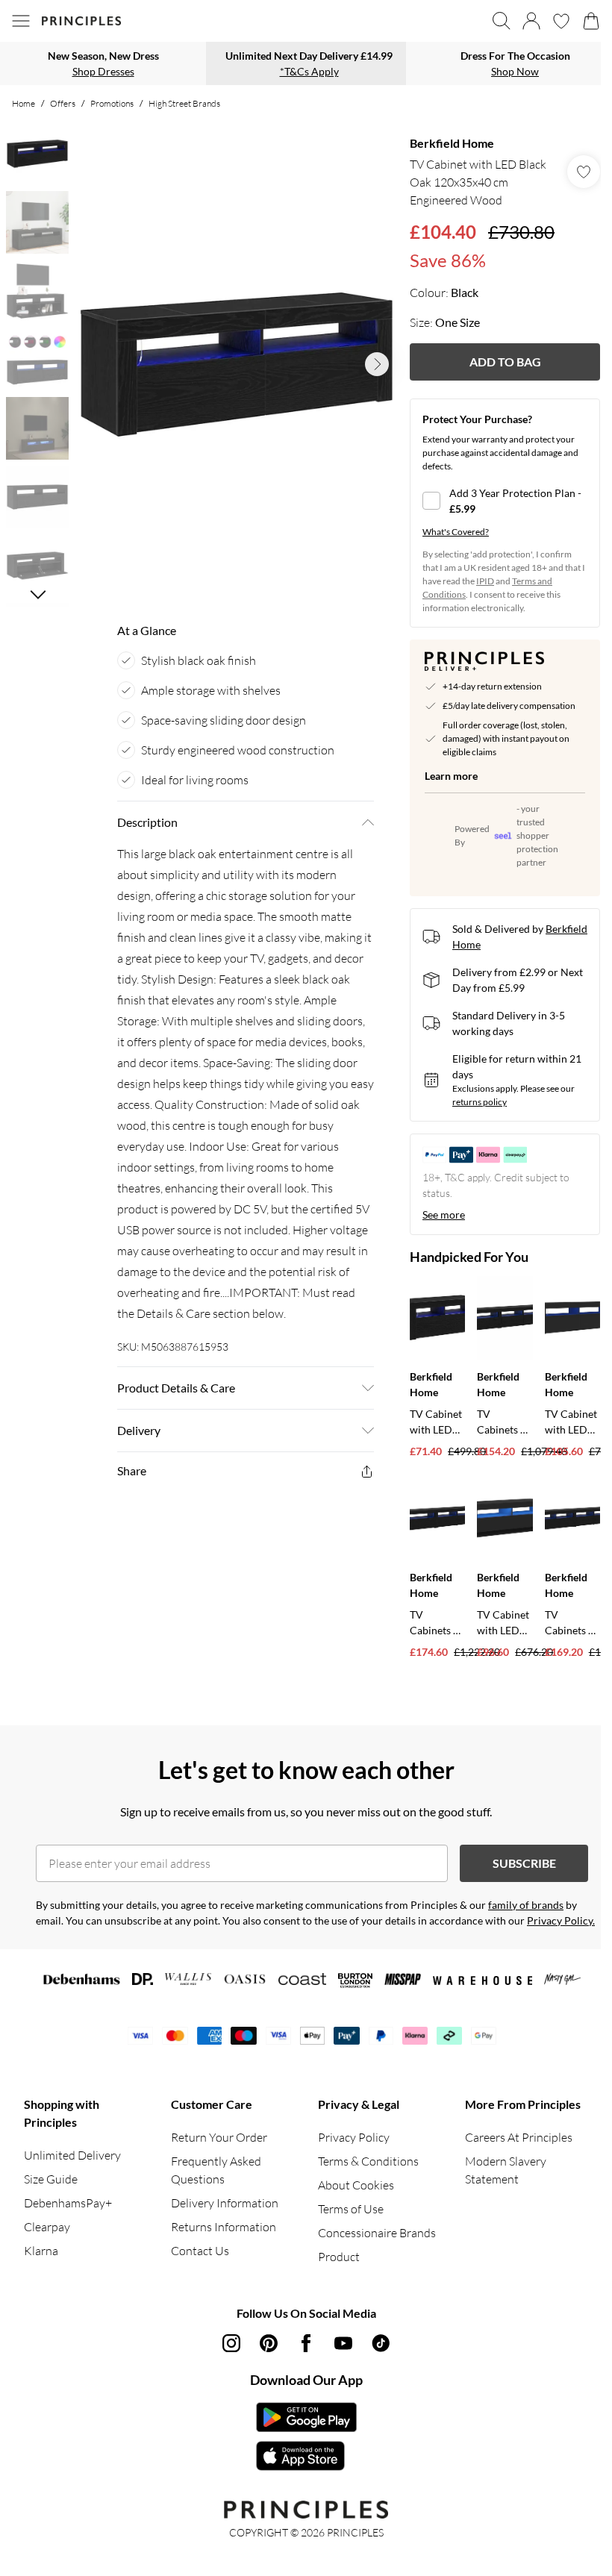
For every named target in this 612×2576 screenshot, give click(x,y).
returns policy (480, 1102)
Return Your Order (219, 2137)
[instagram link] (231, 2343)
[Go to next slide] (377, 364)
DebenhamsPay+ (68, 2203)
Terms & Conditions (368, 2161)
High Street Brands (184, 103)
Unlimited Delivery (72, 2155)
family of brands (526, 1905)
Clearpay (47, 2227)
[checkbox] (505, 501)
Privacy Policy (354, 2137)
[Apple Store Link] (306, 2456)
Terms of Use (351, 2209)
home (24, 103)
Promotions (112, 103)
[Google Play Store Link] (306, 2417)
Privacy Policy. (561, 1920)
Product (339, 2257)
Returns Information (224, 2227)
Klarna (41, 2251)
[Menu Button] (21, 21)
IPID (485, 581)
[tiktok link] (381, 2343)
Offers (63, 103)
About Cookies (356, 2185)
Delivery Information (225, 2203)
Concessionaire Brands (377, 2233)
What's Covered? (456, 532)
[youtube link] (343, 2343)
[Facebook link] (306, 2343)
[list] (237, 365)
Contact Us (200, 2251)
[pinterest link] (269, 2343)
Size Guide (51, 2179)
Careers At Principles (519, 2137)
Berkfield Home (452, 143)
